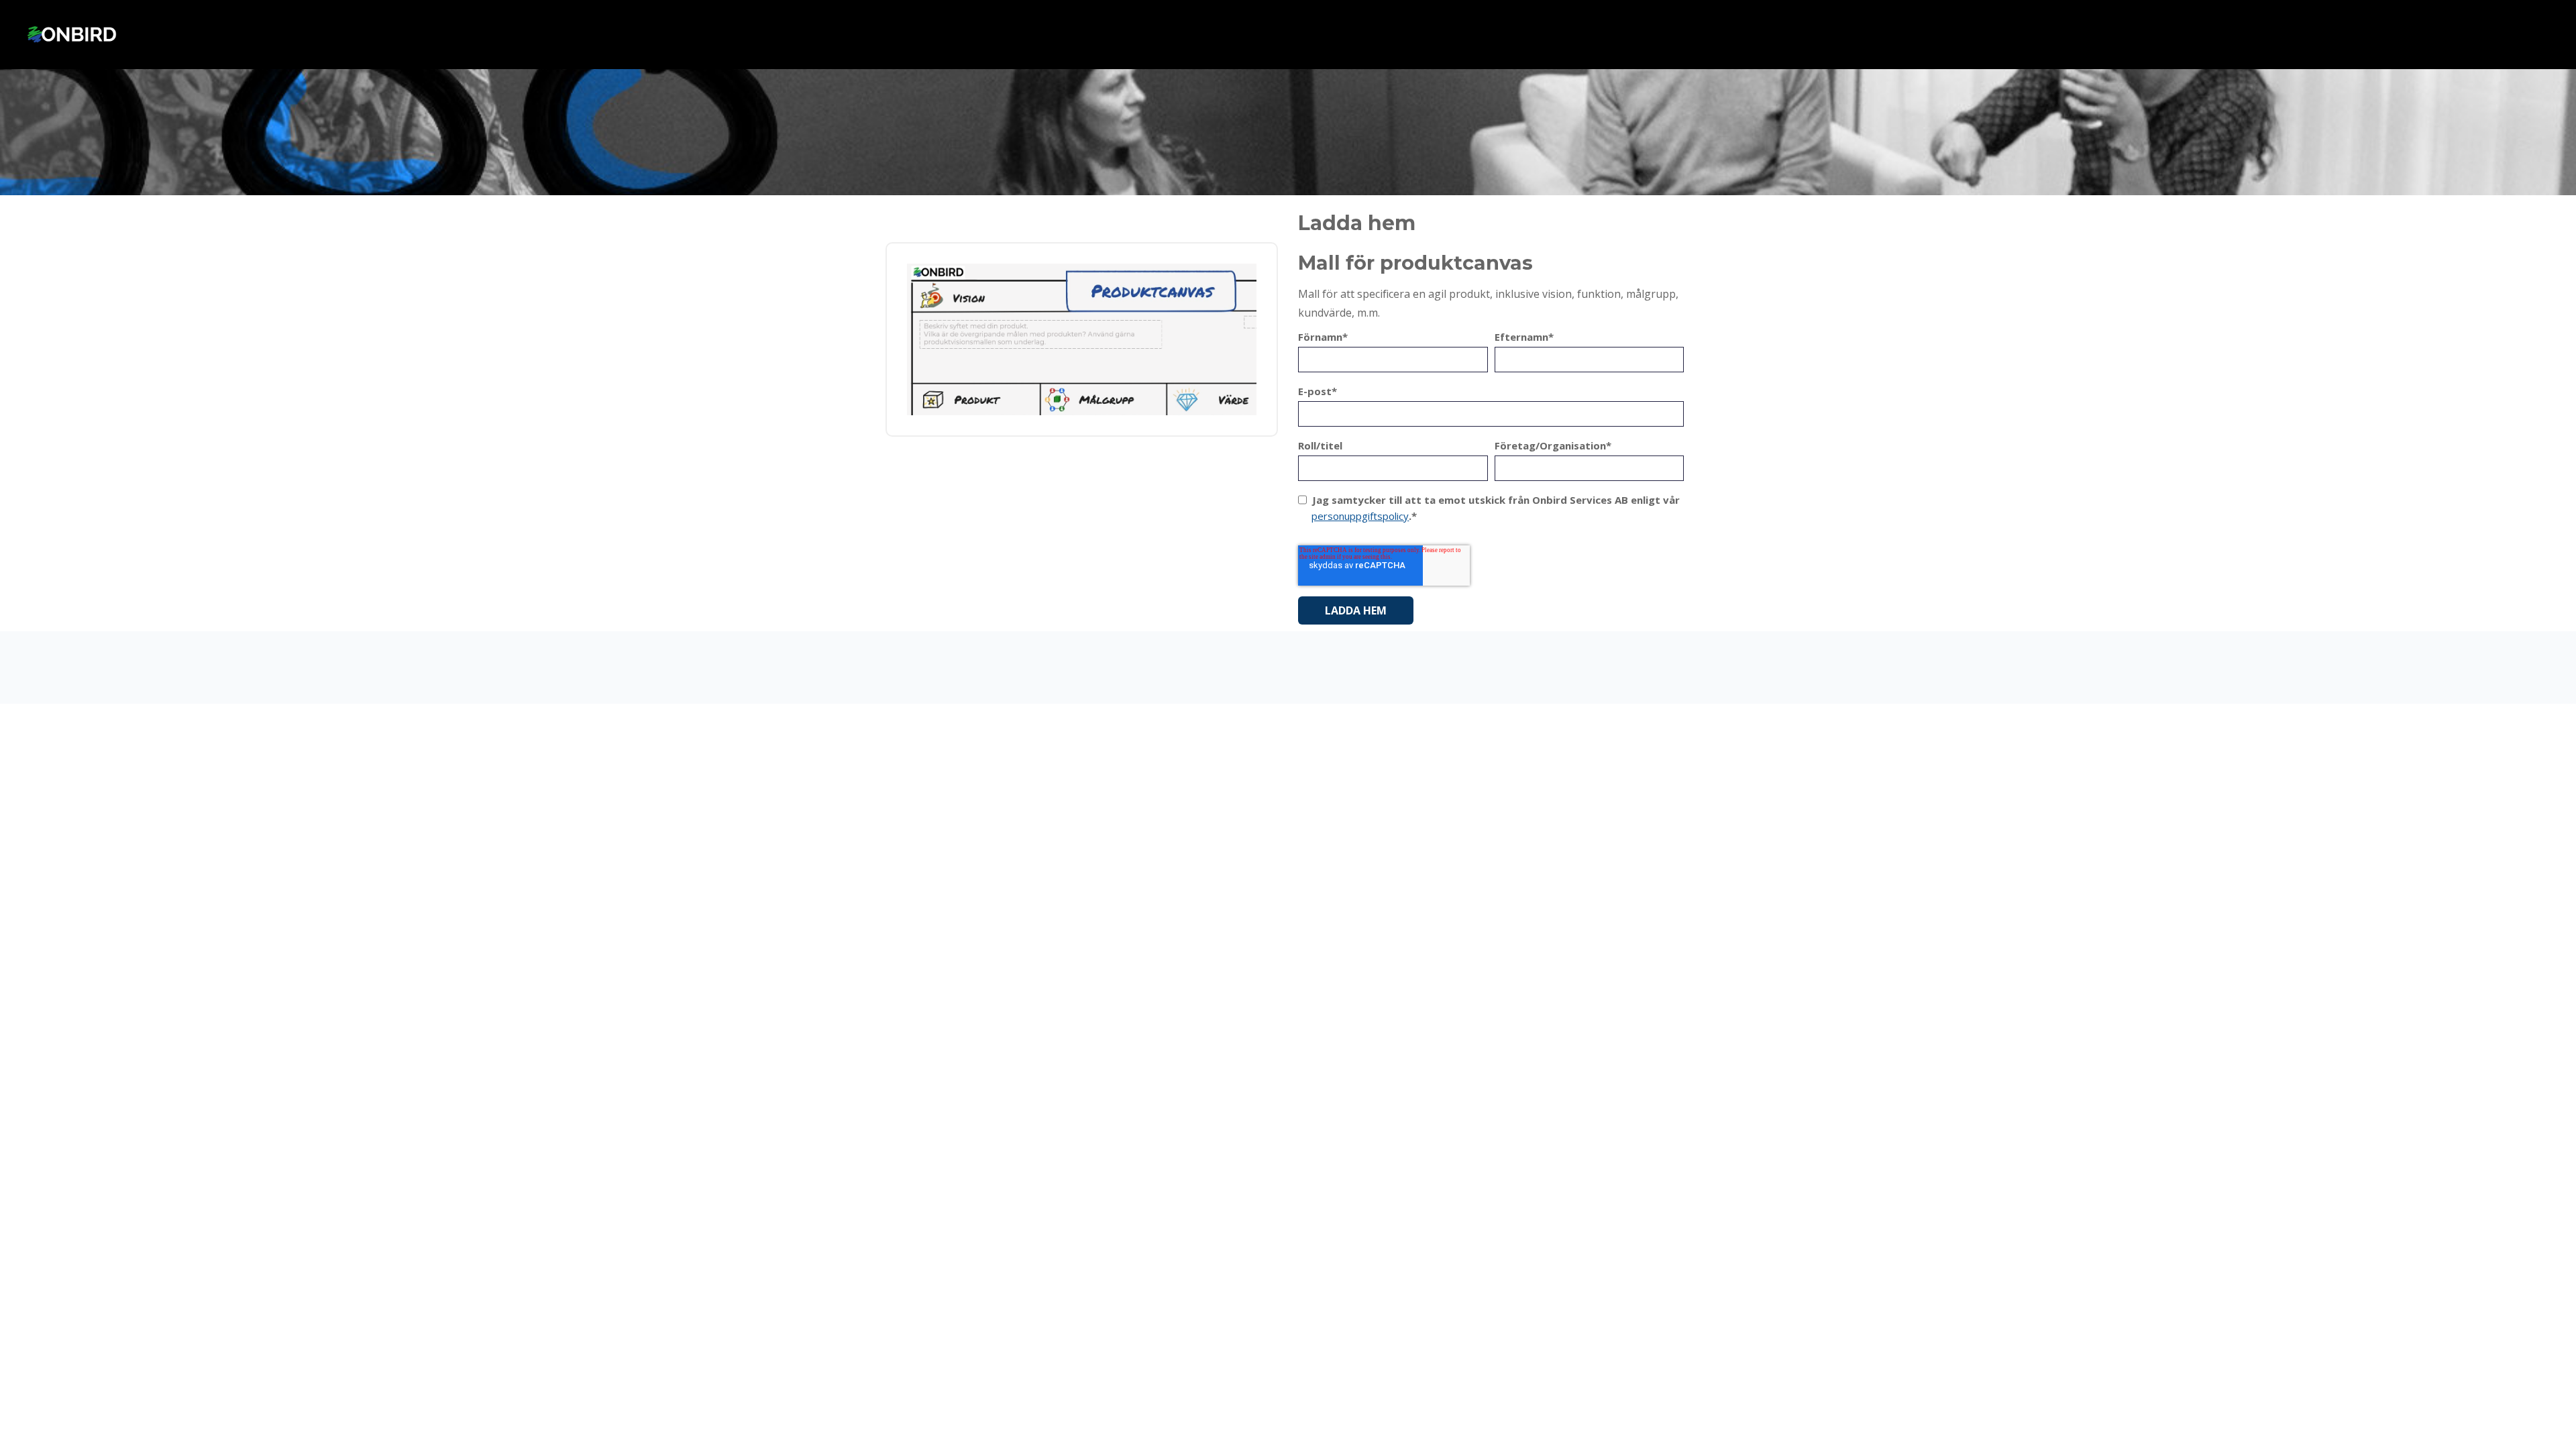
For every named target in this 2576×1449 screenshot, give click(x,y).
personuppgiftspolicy (1360, 516)
